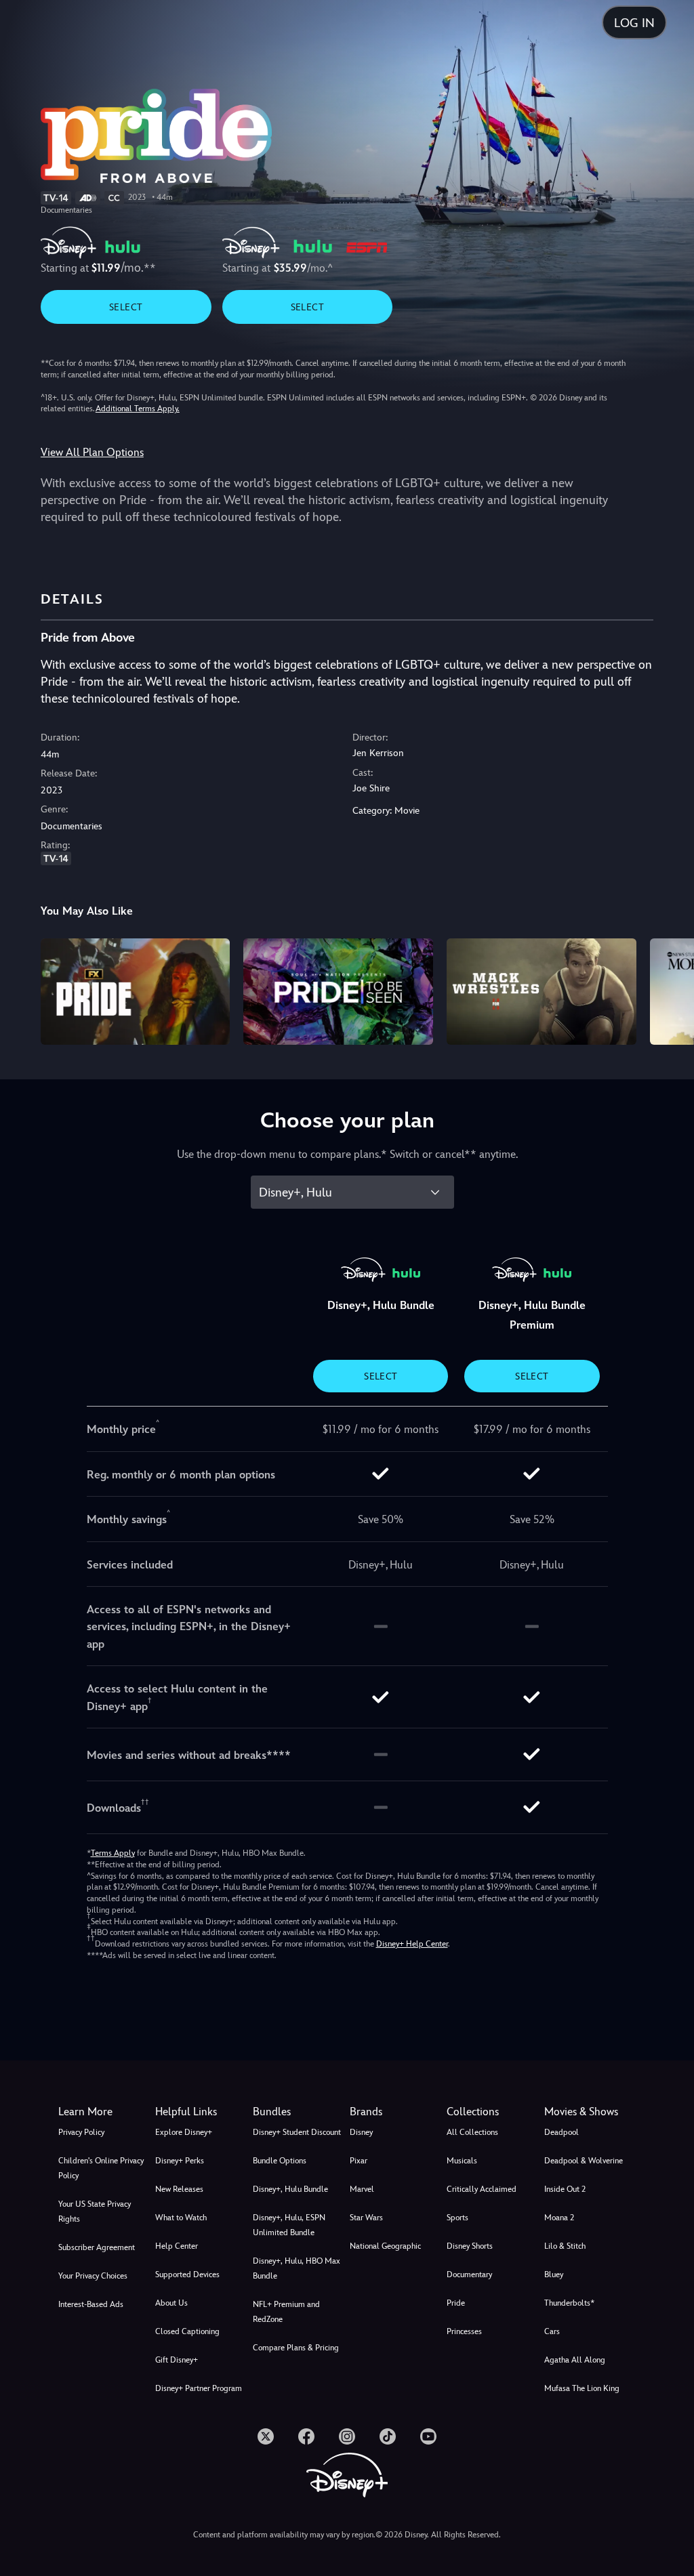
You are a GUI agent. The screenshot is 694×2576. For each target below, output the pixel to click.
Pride (456, 2303)
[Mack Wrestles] (542, 992)
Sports (457, 2218)
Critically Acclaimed (482, 2189)
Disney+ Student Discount (297, 2132)
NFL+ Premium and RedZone (286, 2312)
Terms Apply (113, 1853)
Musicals (462, 2161)
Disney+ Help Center (412, 1944)
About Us (171, 2303)
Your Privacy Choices (93, 2276)
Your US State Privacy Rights (95, 2211)
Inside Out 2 (565, 2189)
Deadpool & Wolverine (584, 2161)
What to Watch (181, 2218)
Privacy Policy (81, 2132)
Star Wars (366, 2218)
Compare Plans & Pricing (296, 2348)
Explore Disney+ (184, 2132)
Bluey (554, 2274)
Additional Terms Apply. (138, 409)
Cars (552, 2331)
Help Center (177, 2246)
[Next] (671, 990)
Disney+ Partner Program (199, 2388)
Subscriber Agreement (97, 2247)
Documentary (469, 2274)
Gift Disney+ (177, 2360)
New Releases (179, 2189)
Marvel (362, 2189)
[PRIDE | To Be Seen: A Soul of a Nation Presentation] (338, 992)
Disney (361, 2132)
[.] (266, 2436)
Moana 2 (559, 2218)
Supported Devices (187, 2274)
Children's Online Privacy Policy (101, 2168)
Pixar (359, 2161)
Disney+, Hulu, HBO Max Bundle (297, 2268)
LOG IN (634, 23)
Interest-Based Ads (91, 2304)
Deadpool (562, 2132)
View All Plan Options (92, 452)
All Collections (472, 2132)
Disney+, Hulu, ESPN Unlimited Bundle (289, 2225)
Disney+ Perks (180, 2161)
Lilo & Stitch (565, 2246)
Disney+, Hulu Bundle (290, 2189)
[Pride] (136, 992)
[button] (201, 2112)
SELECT (126, 307)
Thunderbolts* (569, 2303)
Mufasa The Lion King (582, 2388)
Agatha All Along (575, 2360)
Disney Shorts (470, 2246)
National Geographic (385, 2246)
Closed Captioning (187, 2331)
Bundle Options (280, 2161)
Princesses (464, 2331)
